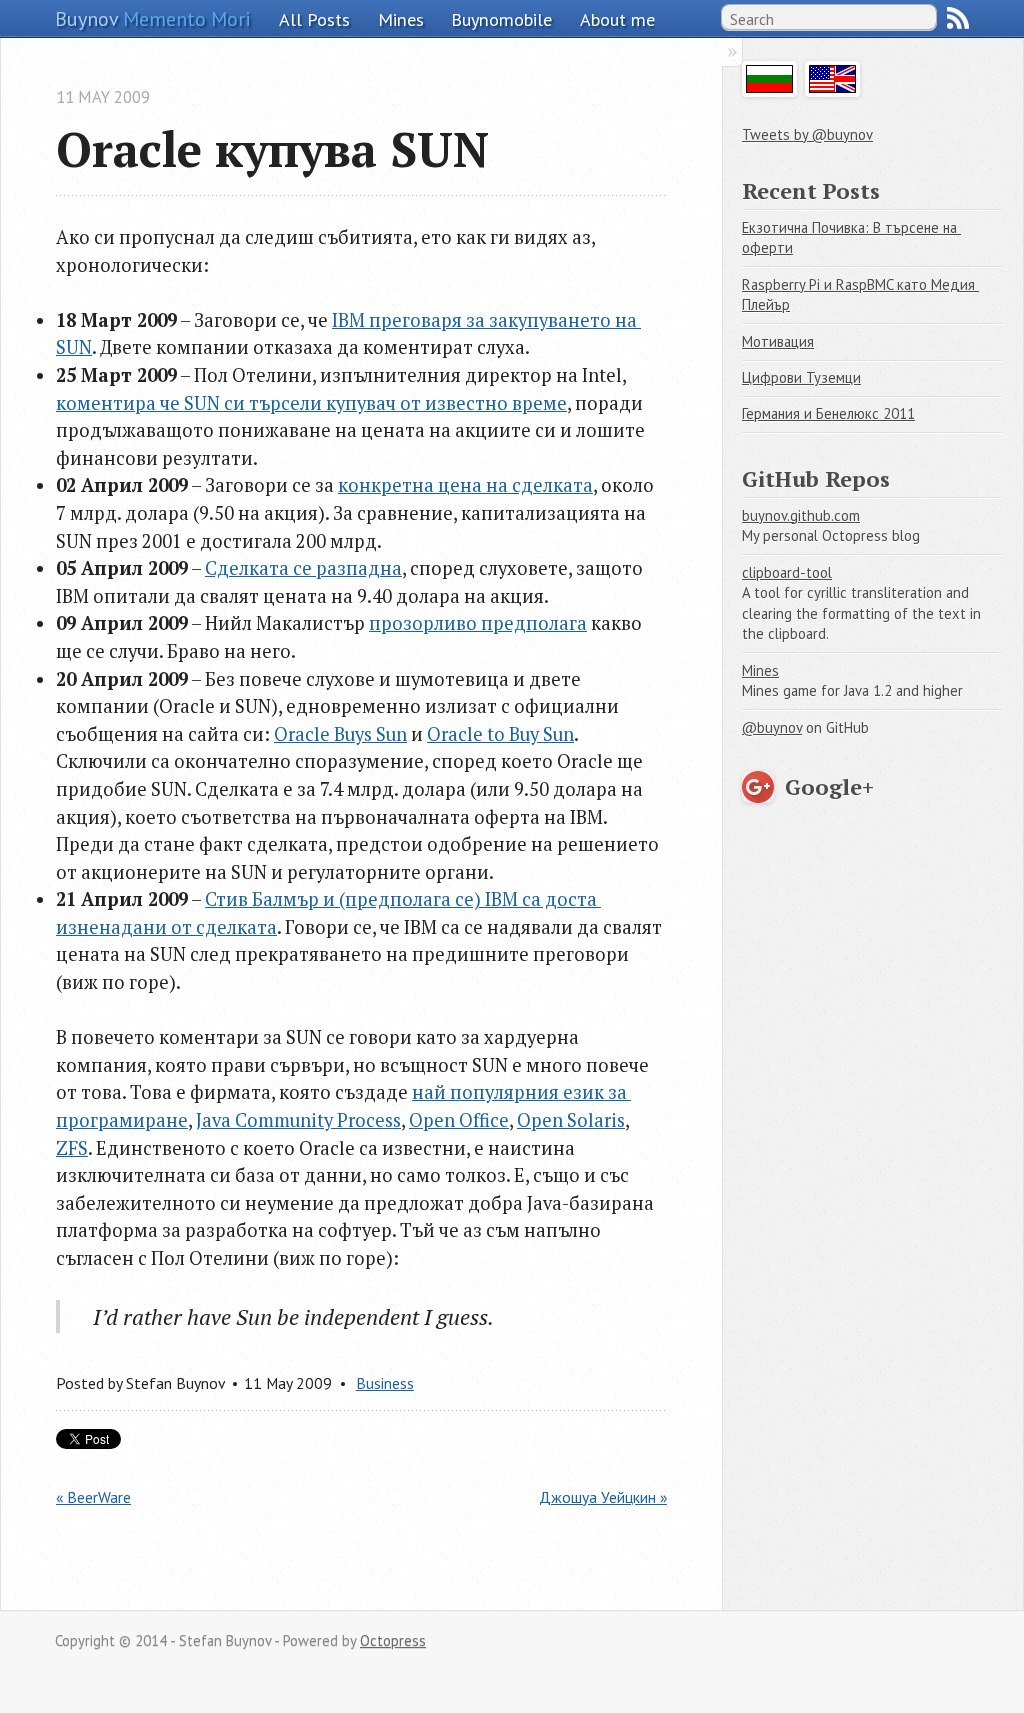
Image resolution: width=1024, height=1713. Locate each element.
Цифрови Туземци (801, 377)
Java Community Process (298, 1120)
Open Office (459, 1120)
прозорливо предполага (478, 623)
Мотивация (778, 341)
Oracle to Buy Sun (500, 734)
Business (385, 1383)
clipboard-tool (787, 572)
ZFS (72, 1148)
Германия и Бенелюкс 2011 (828, 413)
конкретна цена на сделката (465, 485)
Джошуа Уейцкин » (603, 1497)
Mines (401, 19)
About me (617, 19)
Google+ (829, 786)
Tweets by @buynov (807, 134)
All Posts (314, 19)
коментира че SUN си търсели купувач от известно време (311, 403)
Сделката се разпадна (303, 568)
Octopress (393, 1640)
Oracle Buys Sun (340, 734)
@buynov (772, 727)
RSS (958, 18)
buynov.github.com (801, 515)
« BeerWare (93, 1497)
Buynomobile (501, 19)
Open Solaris (571, 1120)
